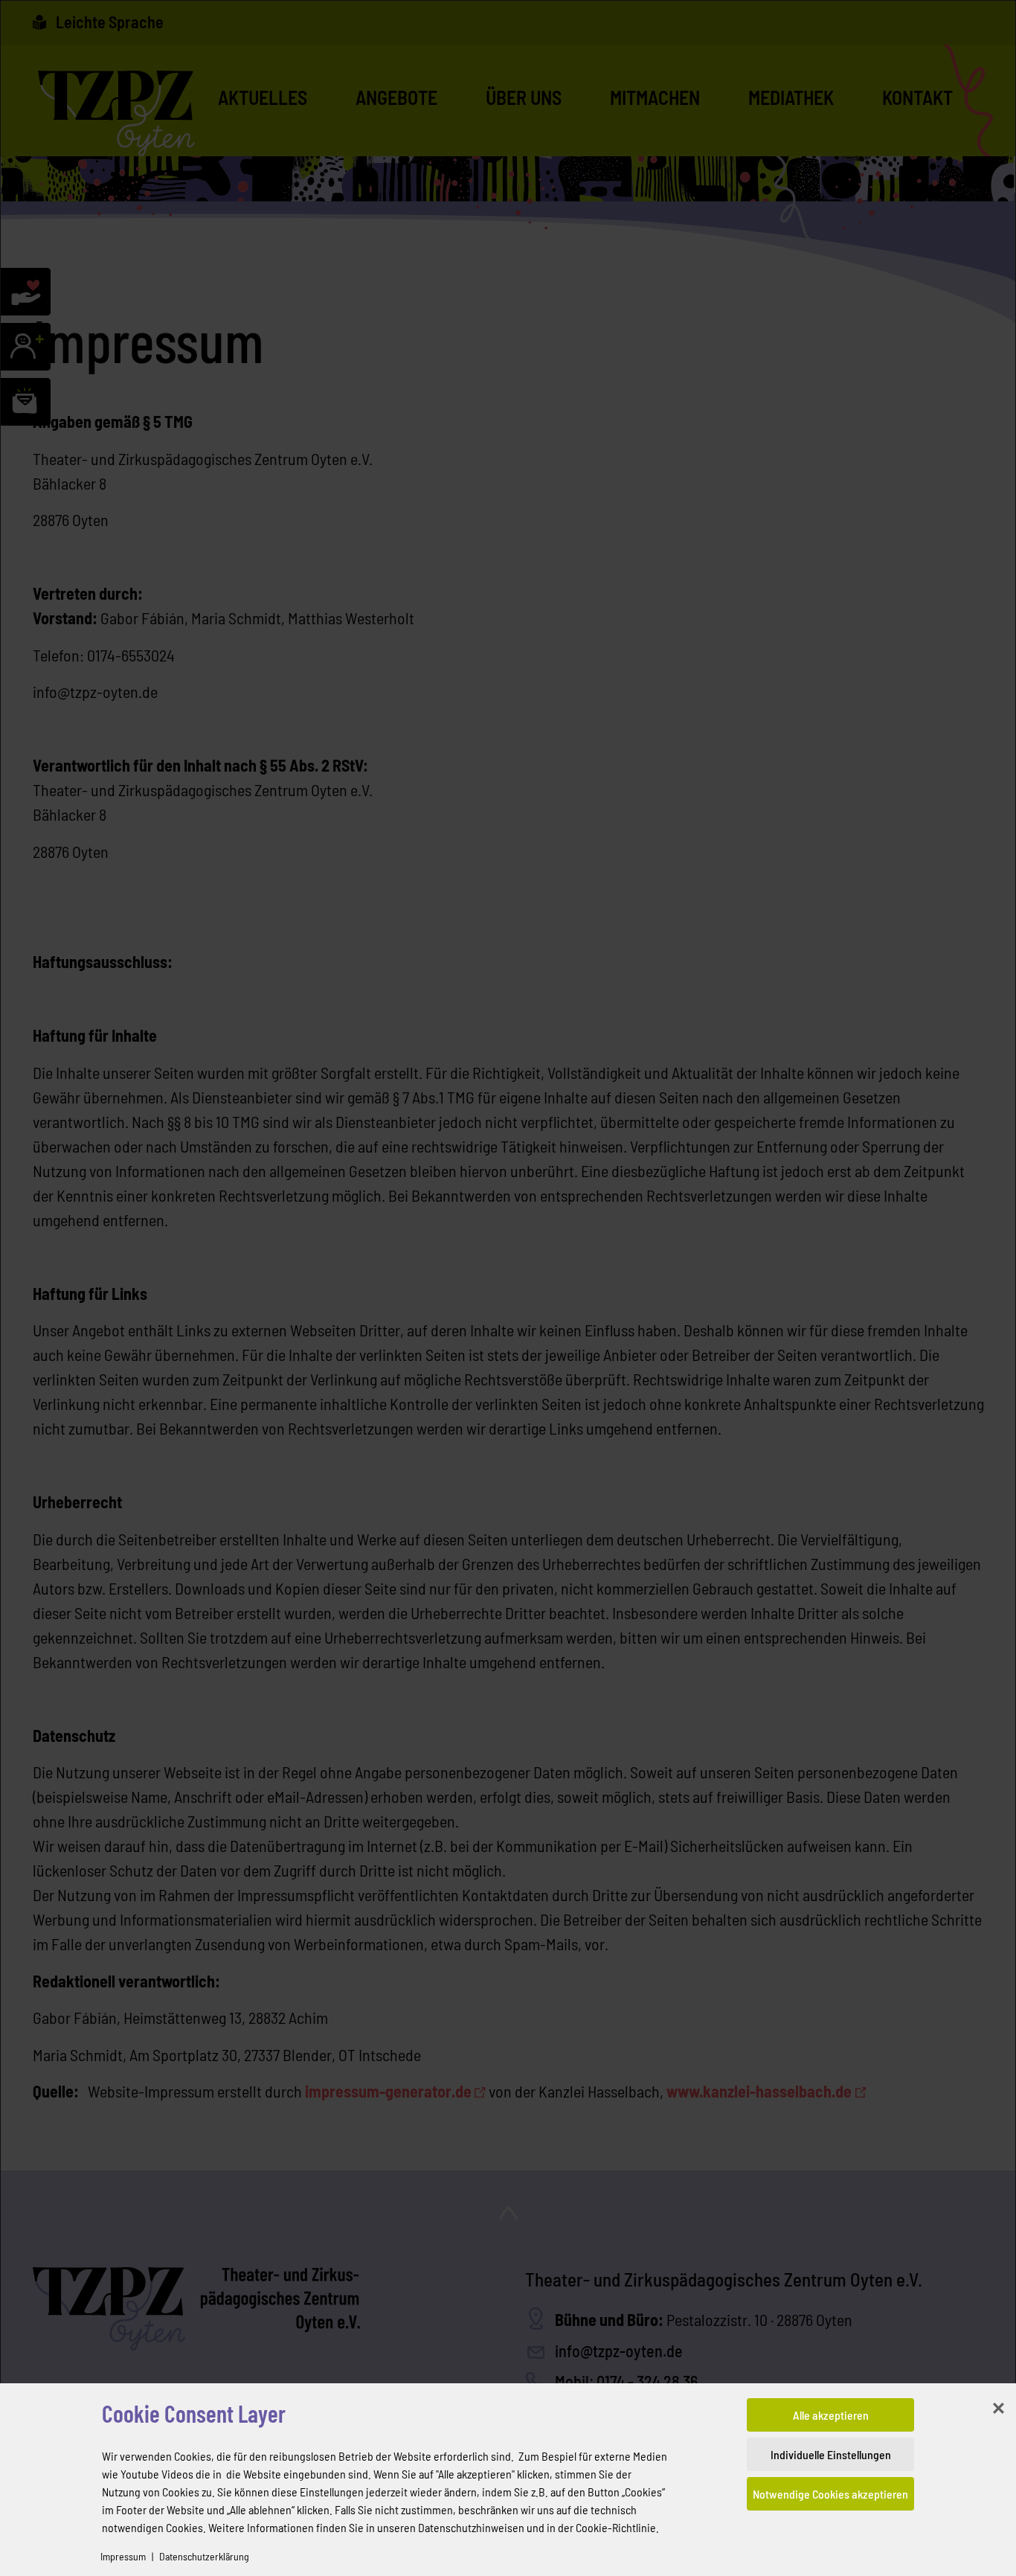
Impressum (123, 2556)
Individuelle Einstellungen (831, 2454)
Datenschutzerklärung (204, 2556)
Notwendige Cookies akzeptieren (830, 2494)
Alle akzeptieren (831, 2415)
